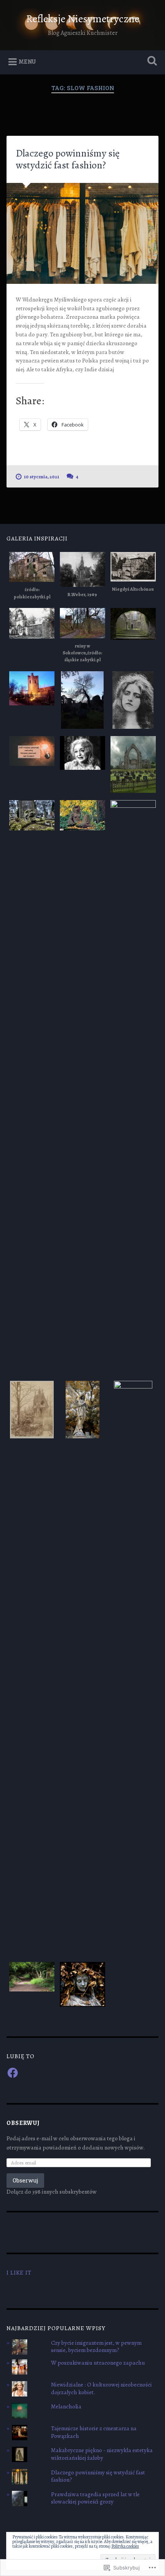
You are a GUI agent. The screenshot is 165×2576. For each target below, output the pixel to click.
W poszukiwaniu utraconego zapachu (98, 2363)
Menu (27, 62)
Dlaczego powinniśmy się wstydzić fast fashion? (68, 159)
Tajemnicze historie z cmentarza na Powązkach (94, 2432)
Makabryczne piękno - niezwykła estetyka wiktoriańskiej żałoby (102, 2454)
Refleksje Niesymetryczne (83, 19)
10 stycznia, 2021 (41, 477)
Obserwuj (23, 2123)
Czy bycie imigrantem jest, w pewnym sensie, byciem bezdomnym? (96, 2347)
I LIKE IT (19, 2272)
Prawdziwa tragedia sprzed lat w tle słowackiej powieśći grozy (95, 2498)
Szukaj (151, 62)
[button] (32, 577)
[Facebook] (13, 2073)
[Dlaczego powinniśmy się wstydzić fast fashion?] (82, 233)
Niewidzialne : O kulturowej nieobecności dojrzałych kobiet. (101, 2388)
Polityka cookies (125, 2546)
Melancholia (66, 2406)
